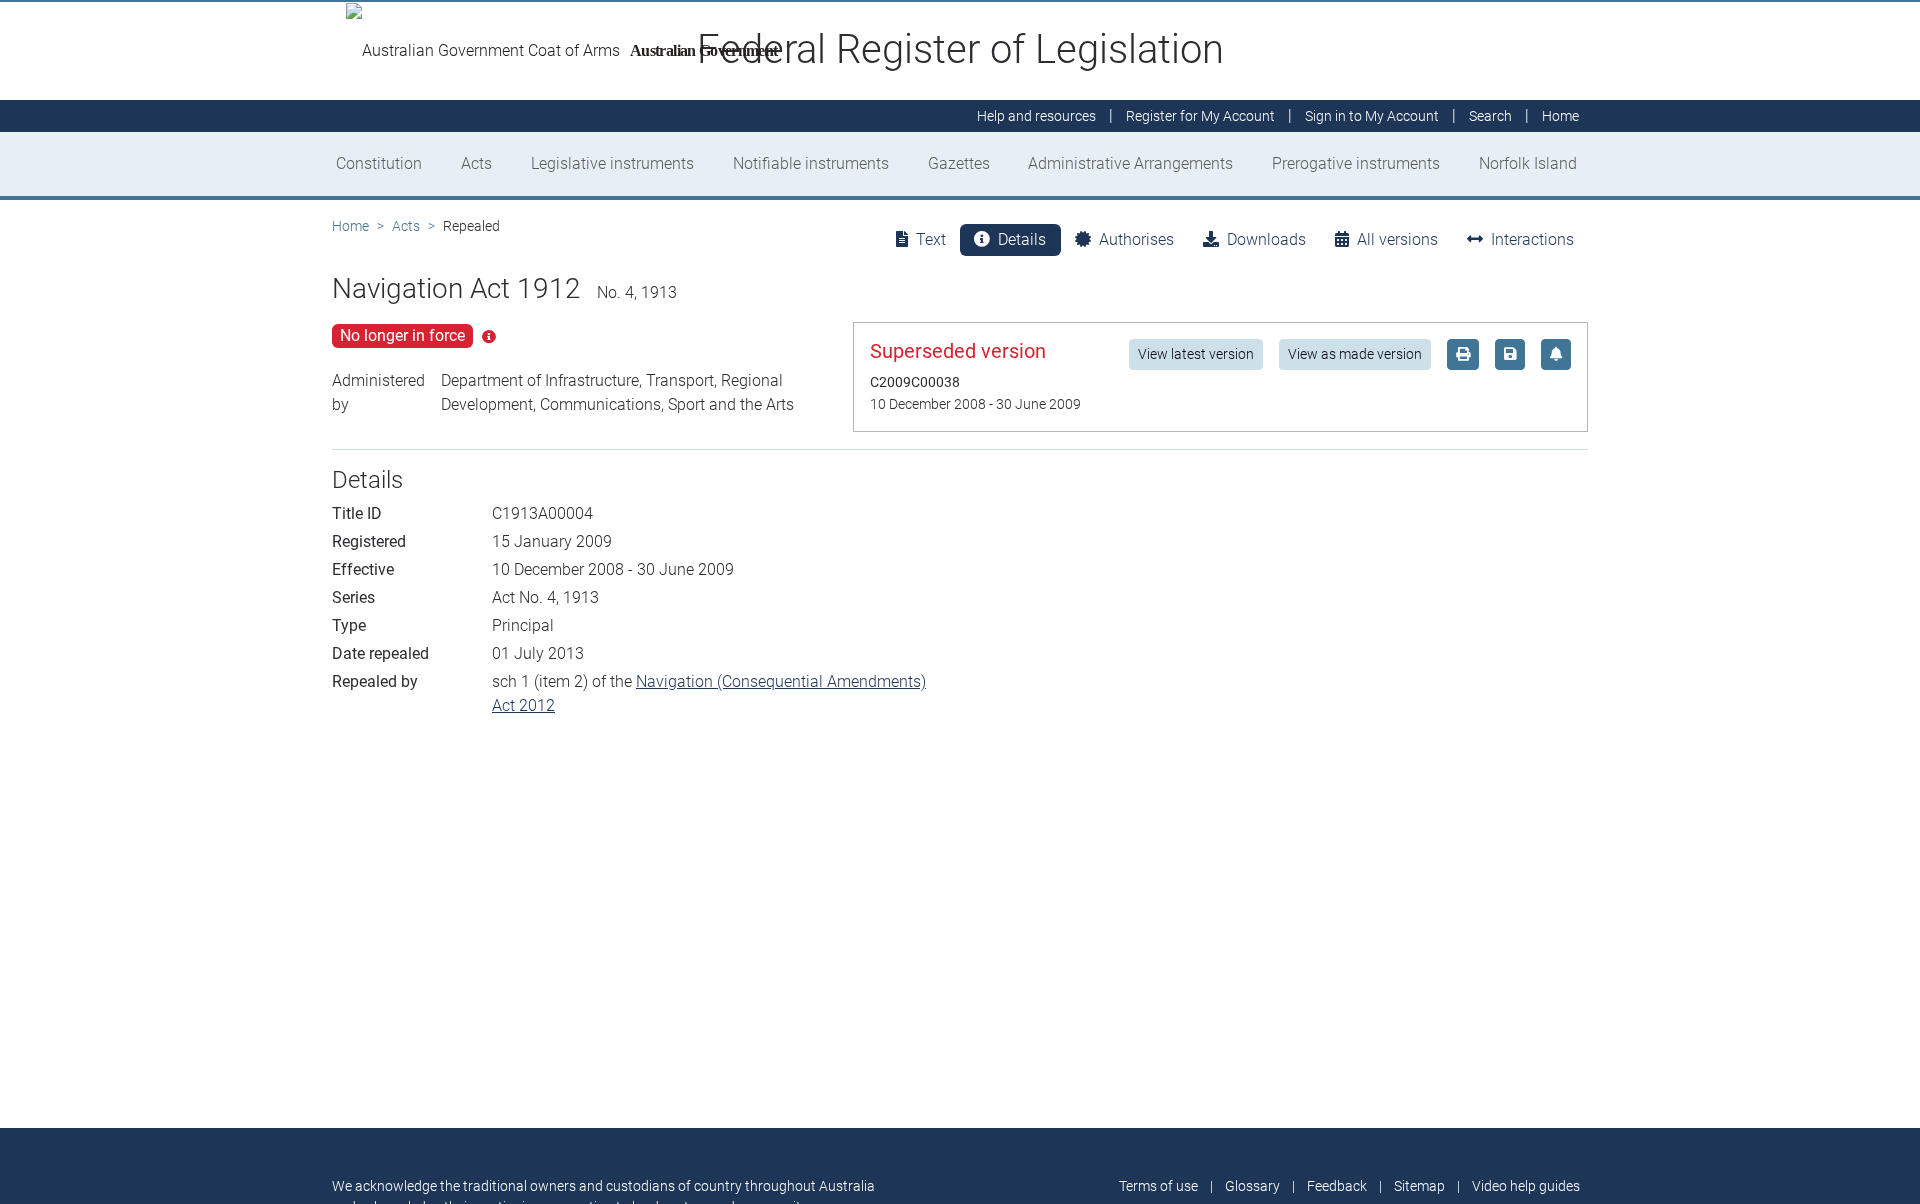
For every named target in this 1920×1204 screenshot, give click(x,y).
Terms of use (1158, 1186)
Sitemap (1419, 1186)
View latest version (1196, 354)
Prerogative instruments (1356, 163)
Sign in (1372, 116)
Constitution (379, 163)
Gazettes (959, 163)
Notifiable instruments (811, 163)
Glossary (1252, 1186)
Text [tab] (931, 239)
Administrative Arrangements (1130, 163)
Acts (476, 163)
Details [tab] (1022, 239)
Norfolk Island (1528, 163)
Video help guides (1526, 1186)
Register (1200, 116)
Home (350, 226)
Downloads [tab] (1266, 239)
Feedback (1337, 1186)
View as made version (1355, 354)
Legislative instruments (612, 163)
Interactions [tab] (1532, 239)
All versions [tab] (1397, 239)
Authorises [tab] (1136, 239)
